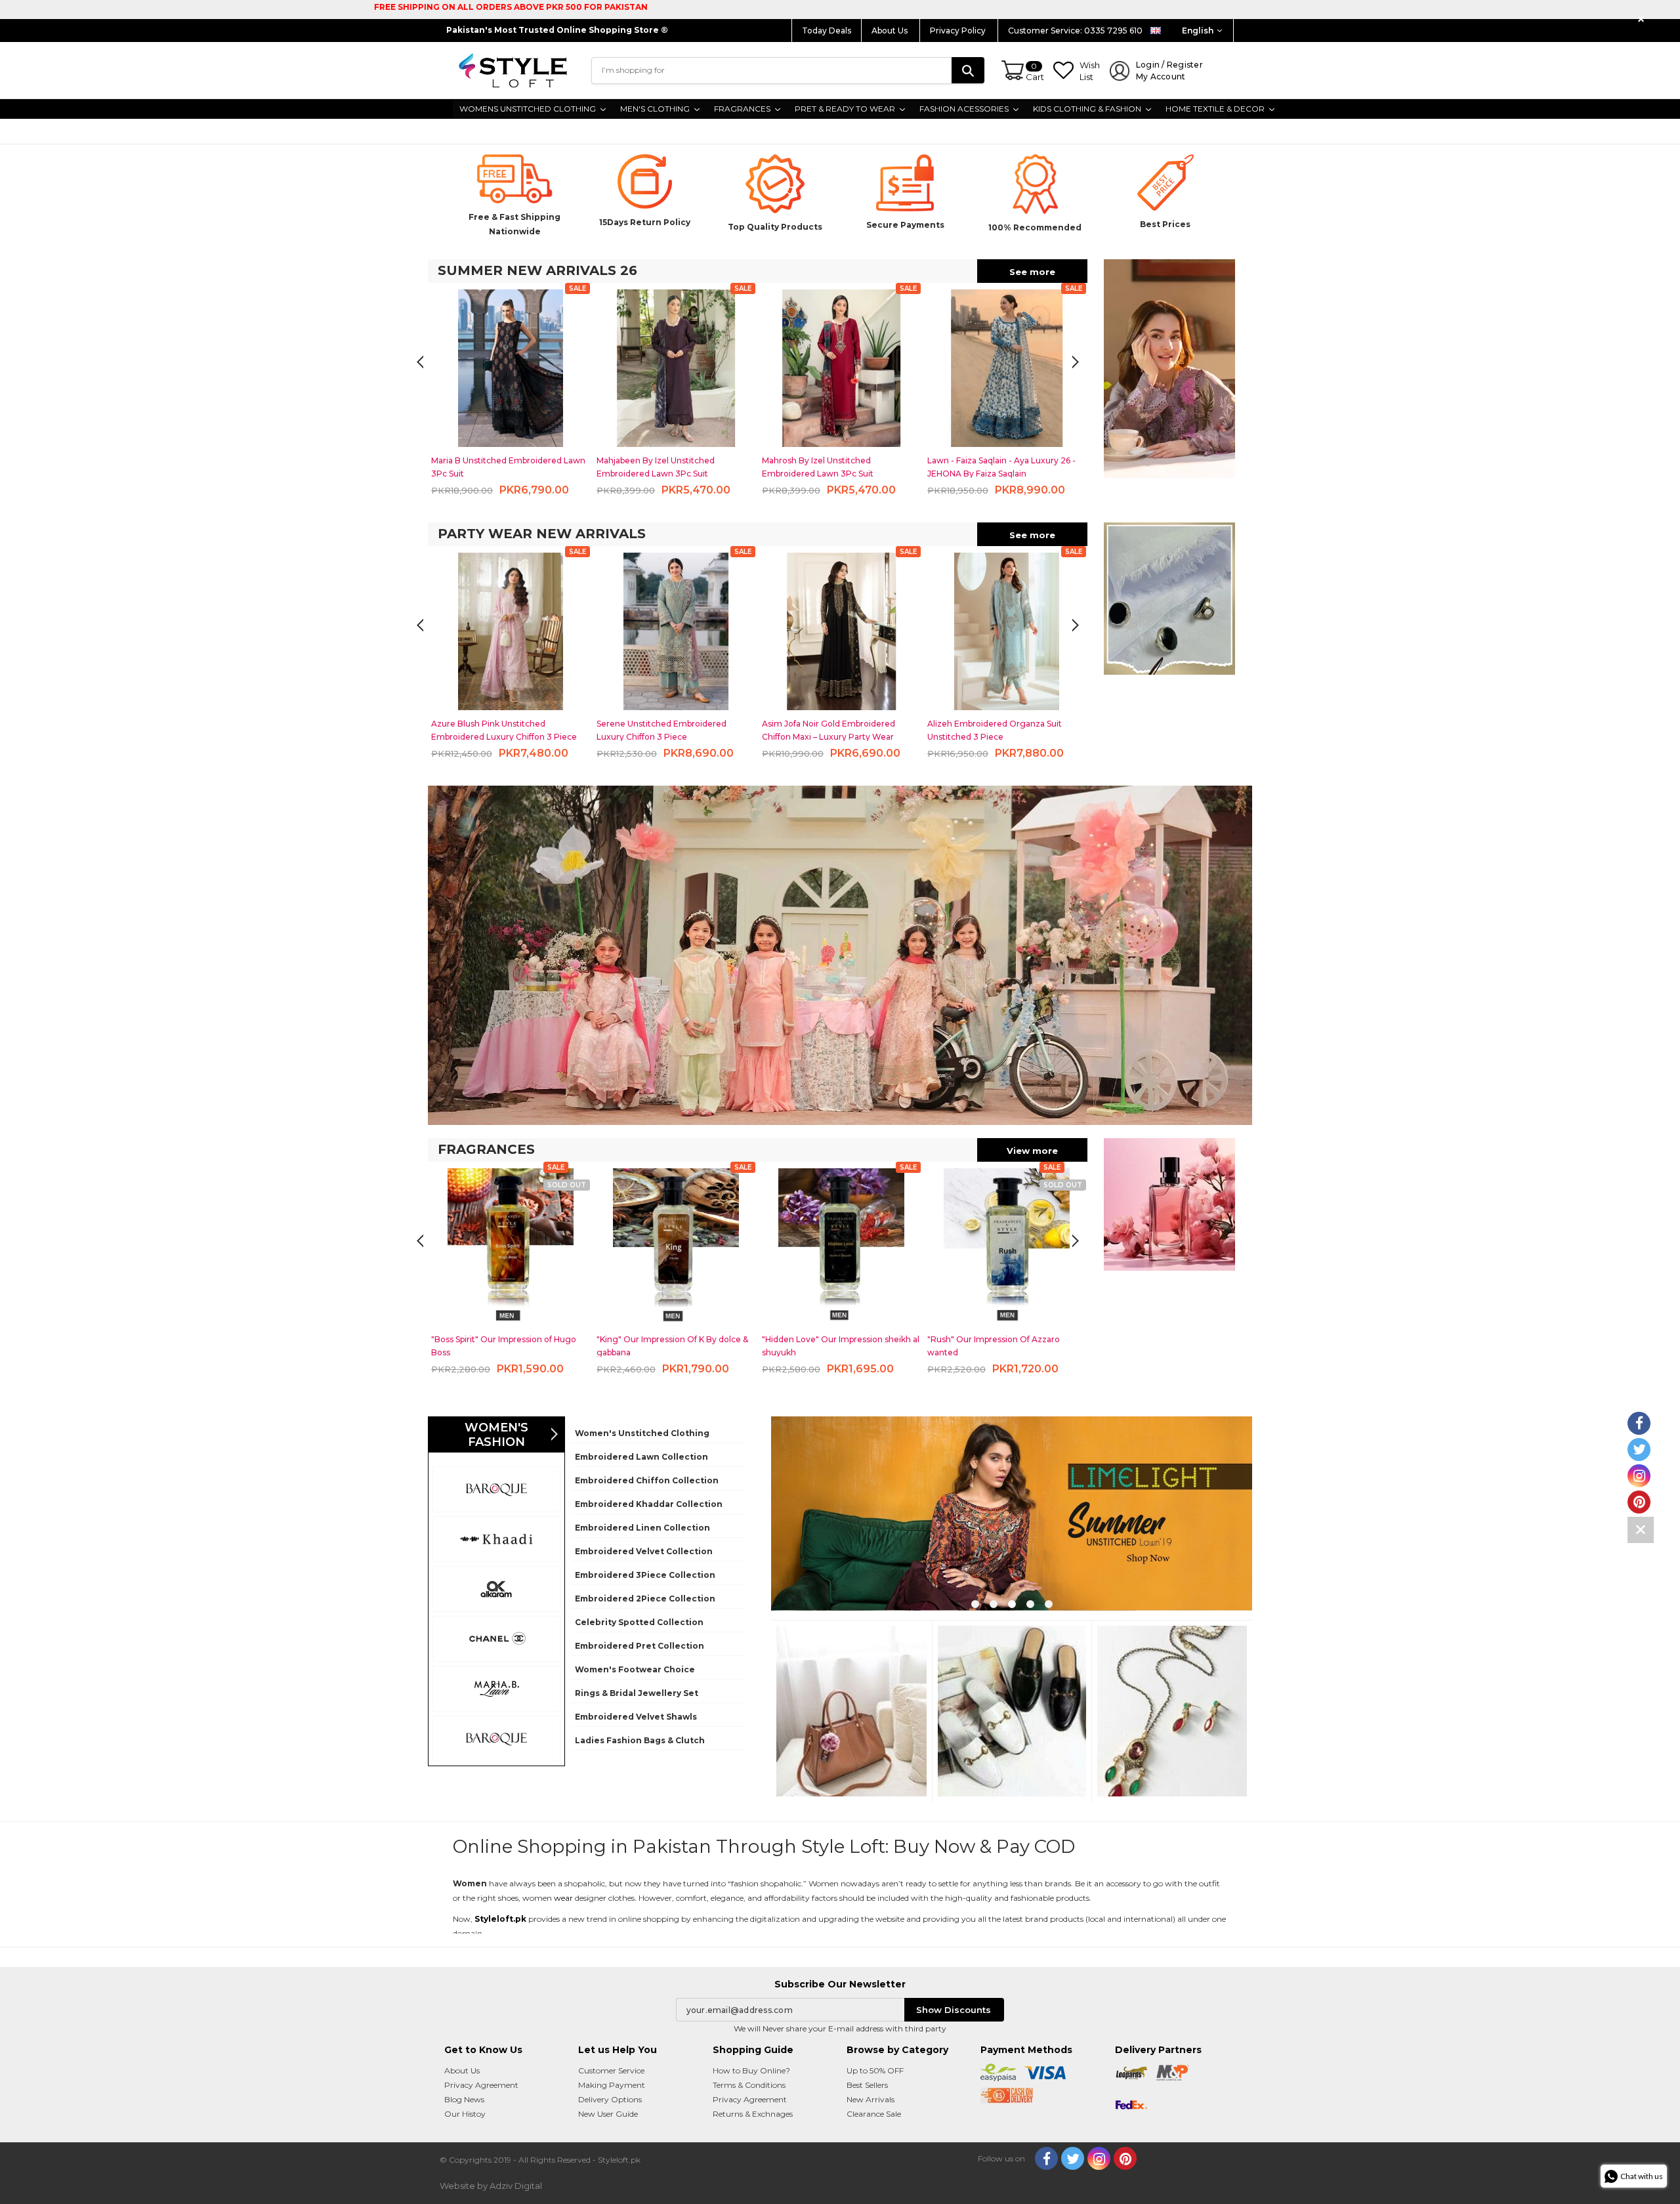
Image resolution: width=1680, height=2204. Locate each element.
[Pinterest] (1125, 2158)
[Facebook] (1046, 2158)
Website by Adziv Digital (491, 2186)
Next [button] (420, 362)
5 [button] (1049, 1604)
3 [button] (1012, 1604)
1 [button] (975, 1604)
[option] (511, 393)
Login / (1169, 71)
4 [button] (1030, 1604)
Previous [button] (1076, 362)
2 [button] (994, 1604)
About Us (891, 31)
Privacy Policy (959, 31)
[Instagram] (1099, 2158)
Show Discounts (954, 2010)
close (1643, 19)
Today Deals (827, 31)
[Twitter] (1073, 2158)
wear (563, 1898)
